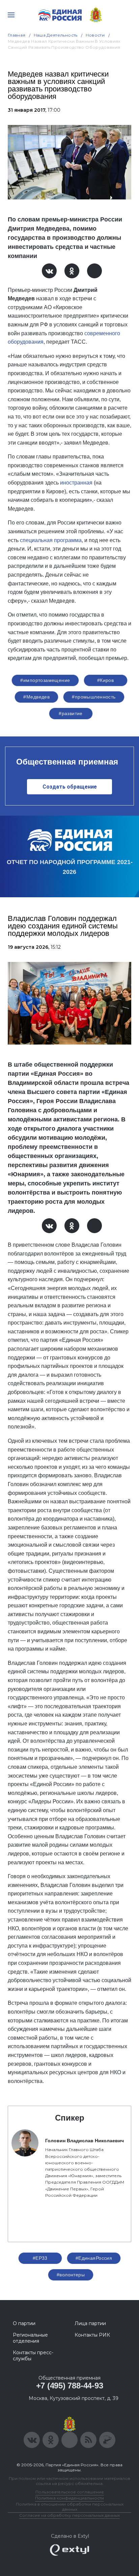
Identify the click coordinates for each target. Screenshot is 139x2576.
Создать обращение (70, 787)
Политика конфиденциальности (69, 2498)
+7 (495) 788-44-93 (70, 2386)
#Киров (106, 680)
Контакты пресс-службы (33, 2356)
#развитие (71, 713)
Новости (95, 35)
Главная (17, 35)
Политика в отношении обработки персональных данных (70, 2507)
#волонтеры (71, 2275)
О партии (24, 2323)
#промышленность (94, 697)
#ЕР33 (40, 2258)
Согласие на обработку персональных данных (69, 2515)
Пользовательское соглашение (70, 2492)
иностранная (76, 483)
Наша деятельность (56, 35)
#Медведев (36, 697)
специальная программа (51, 540)
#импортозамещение (45, 680)
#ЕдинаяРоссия (94, 2258)
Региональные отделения (30, 2338)
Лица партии (90, 2323)
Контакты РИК (92, 2335)
